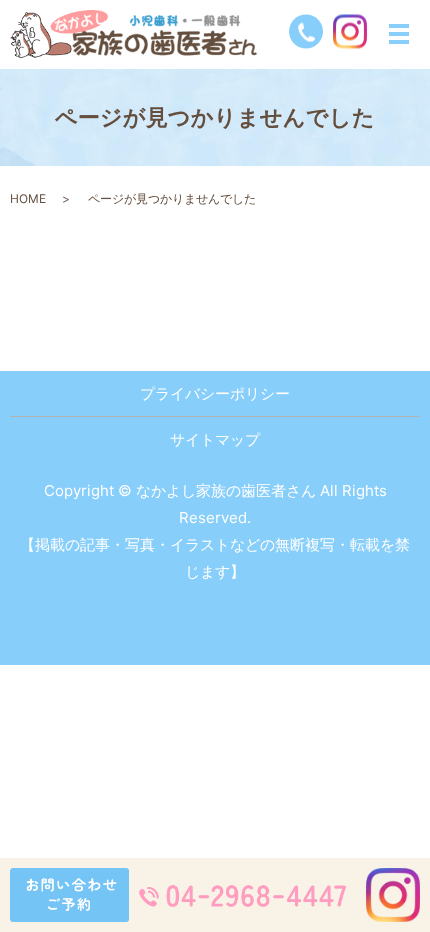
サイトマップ (215, 439)
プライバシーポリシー (215, 393)
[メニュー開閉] (399, 34)
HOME (28, 198)
